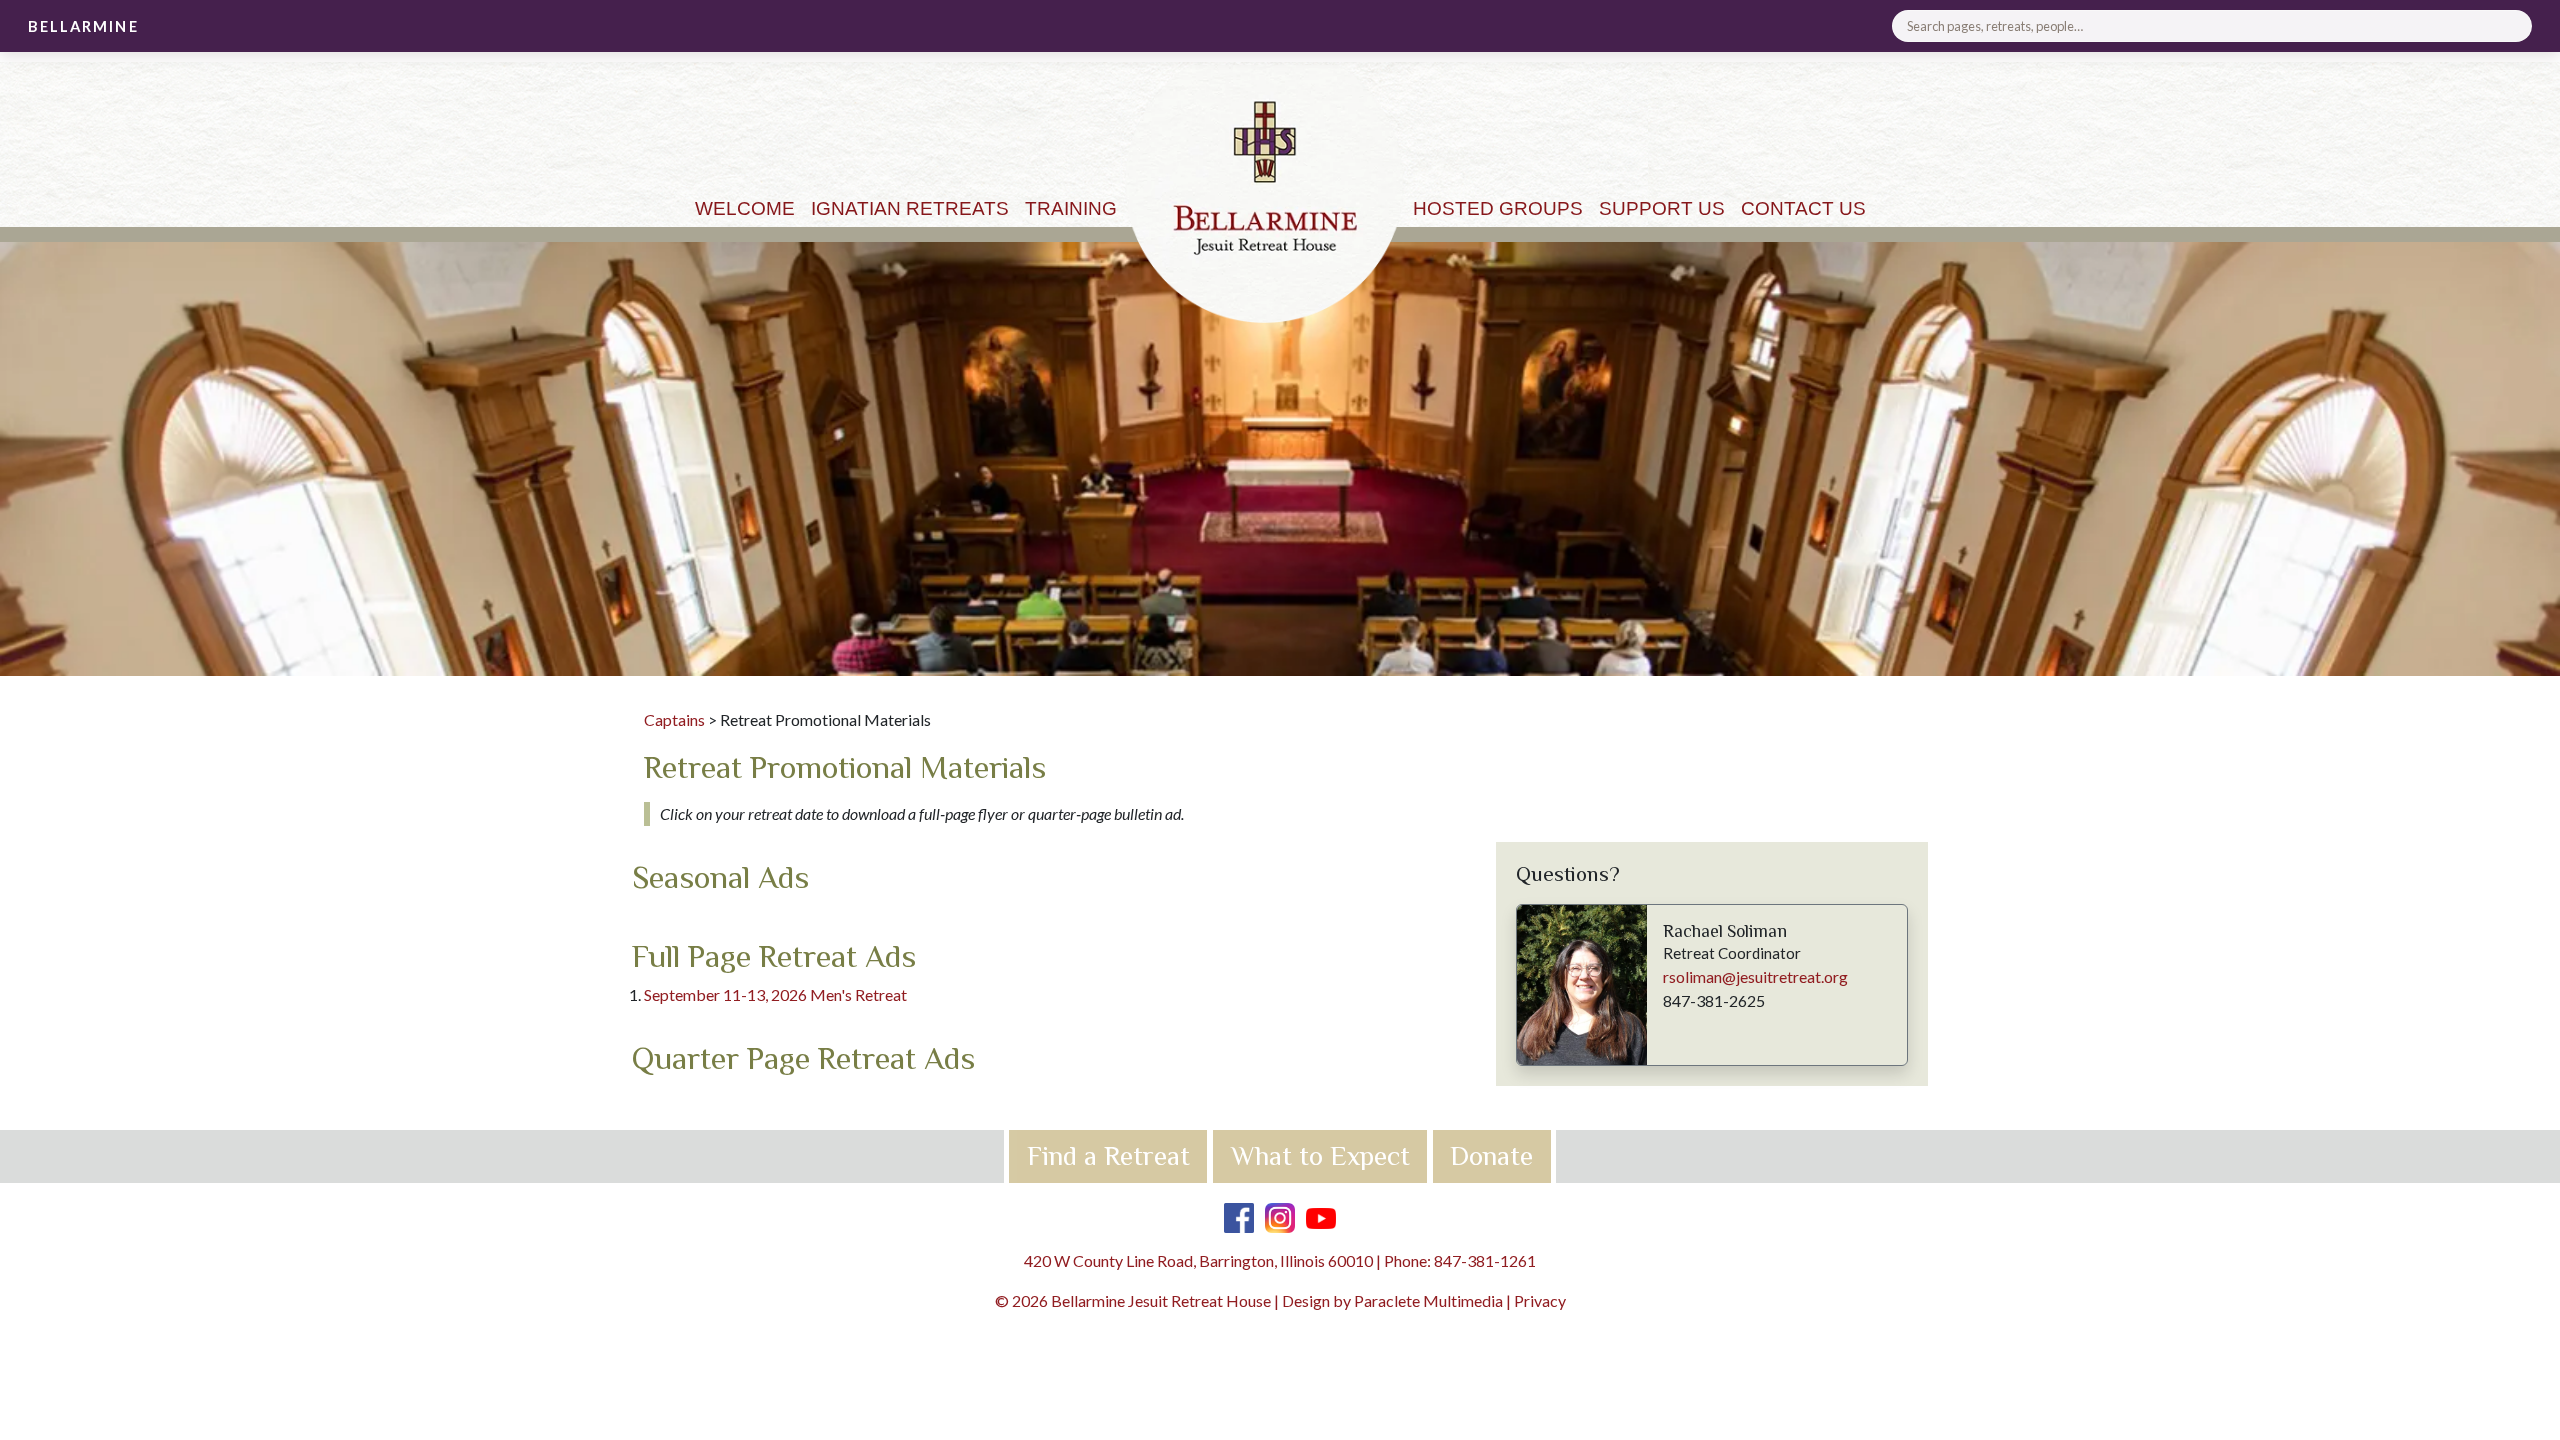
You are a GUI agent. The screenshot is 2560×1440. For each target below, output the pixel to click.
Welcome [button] (745, 208)
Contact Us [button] (1803, 208)
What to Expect (1320, 1156)
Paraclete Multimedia (1428, 1300)
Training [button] (1071, 208)
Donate (1491, 1156)
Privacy (1540, 1300)
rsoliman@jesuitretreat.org (1755, 976)
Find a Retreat (1108, 1156)
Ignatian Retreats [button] (910, 208)
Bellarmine (83, 26)
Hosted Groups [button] (1498, 208)
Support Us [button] (1662, 208)
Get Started (2508, 113)
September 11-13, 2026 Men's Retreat (775, 994)
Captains (674, 719)
